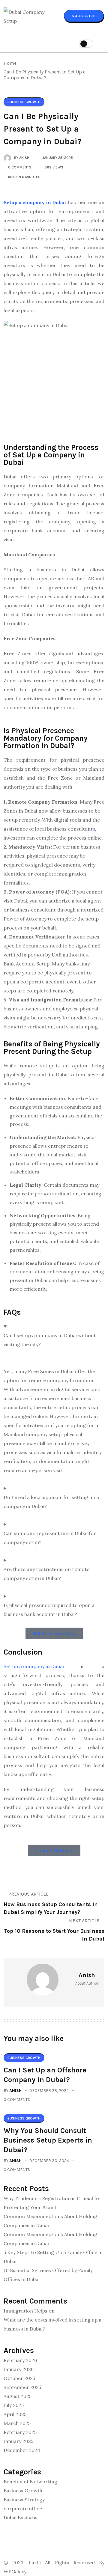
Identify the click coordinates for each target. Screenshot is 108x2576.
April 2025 (15, 2414)
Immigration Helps (25, 2311)
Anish (15, 2091)
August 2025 (18, 2396)
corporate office (23, 2509)
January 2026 (19, 2369)
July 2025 (14, 2405)
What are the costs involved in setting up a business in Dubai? (52, 2324)
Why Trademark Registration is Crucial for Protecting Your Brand (52, 2203)
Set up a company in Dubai (34, 1666)
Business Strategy (24, 2500)
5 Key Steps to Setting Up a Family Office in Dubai (53, 2257)
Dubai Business (21, 2518)
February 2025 (20, 2432)
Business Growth (23, 2491)
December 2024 (22, 2450)
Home (11, 63)
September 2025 (22, 2387)
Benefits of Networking (30, 2482)
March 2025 (17, 2423)
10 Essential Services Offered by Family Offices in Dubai (48, 2275)
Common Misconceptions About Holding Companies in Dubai (50, 2221)
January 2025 (18, 2441)
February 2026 (20, 2360)
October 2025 (19, 2378)
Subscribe (84, 16)
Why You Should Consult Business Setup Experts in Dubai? (48, 2140)
